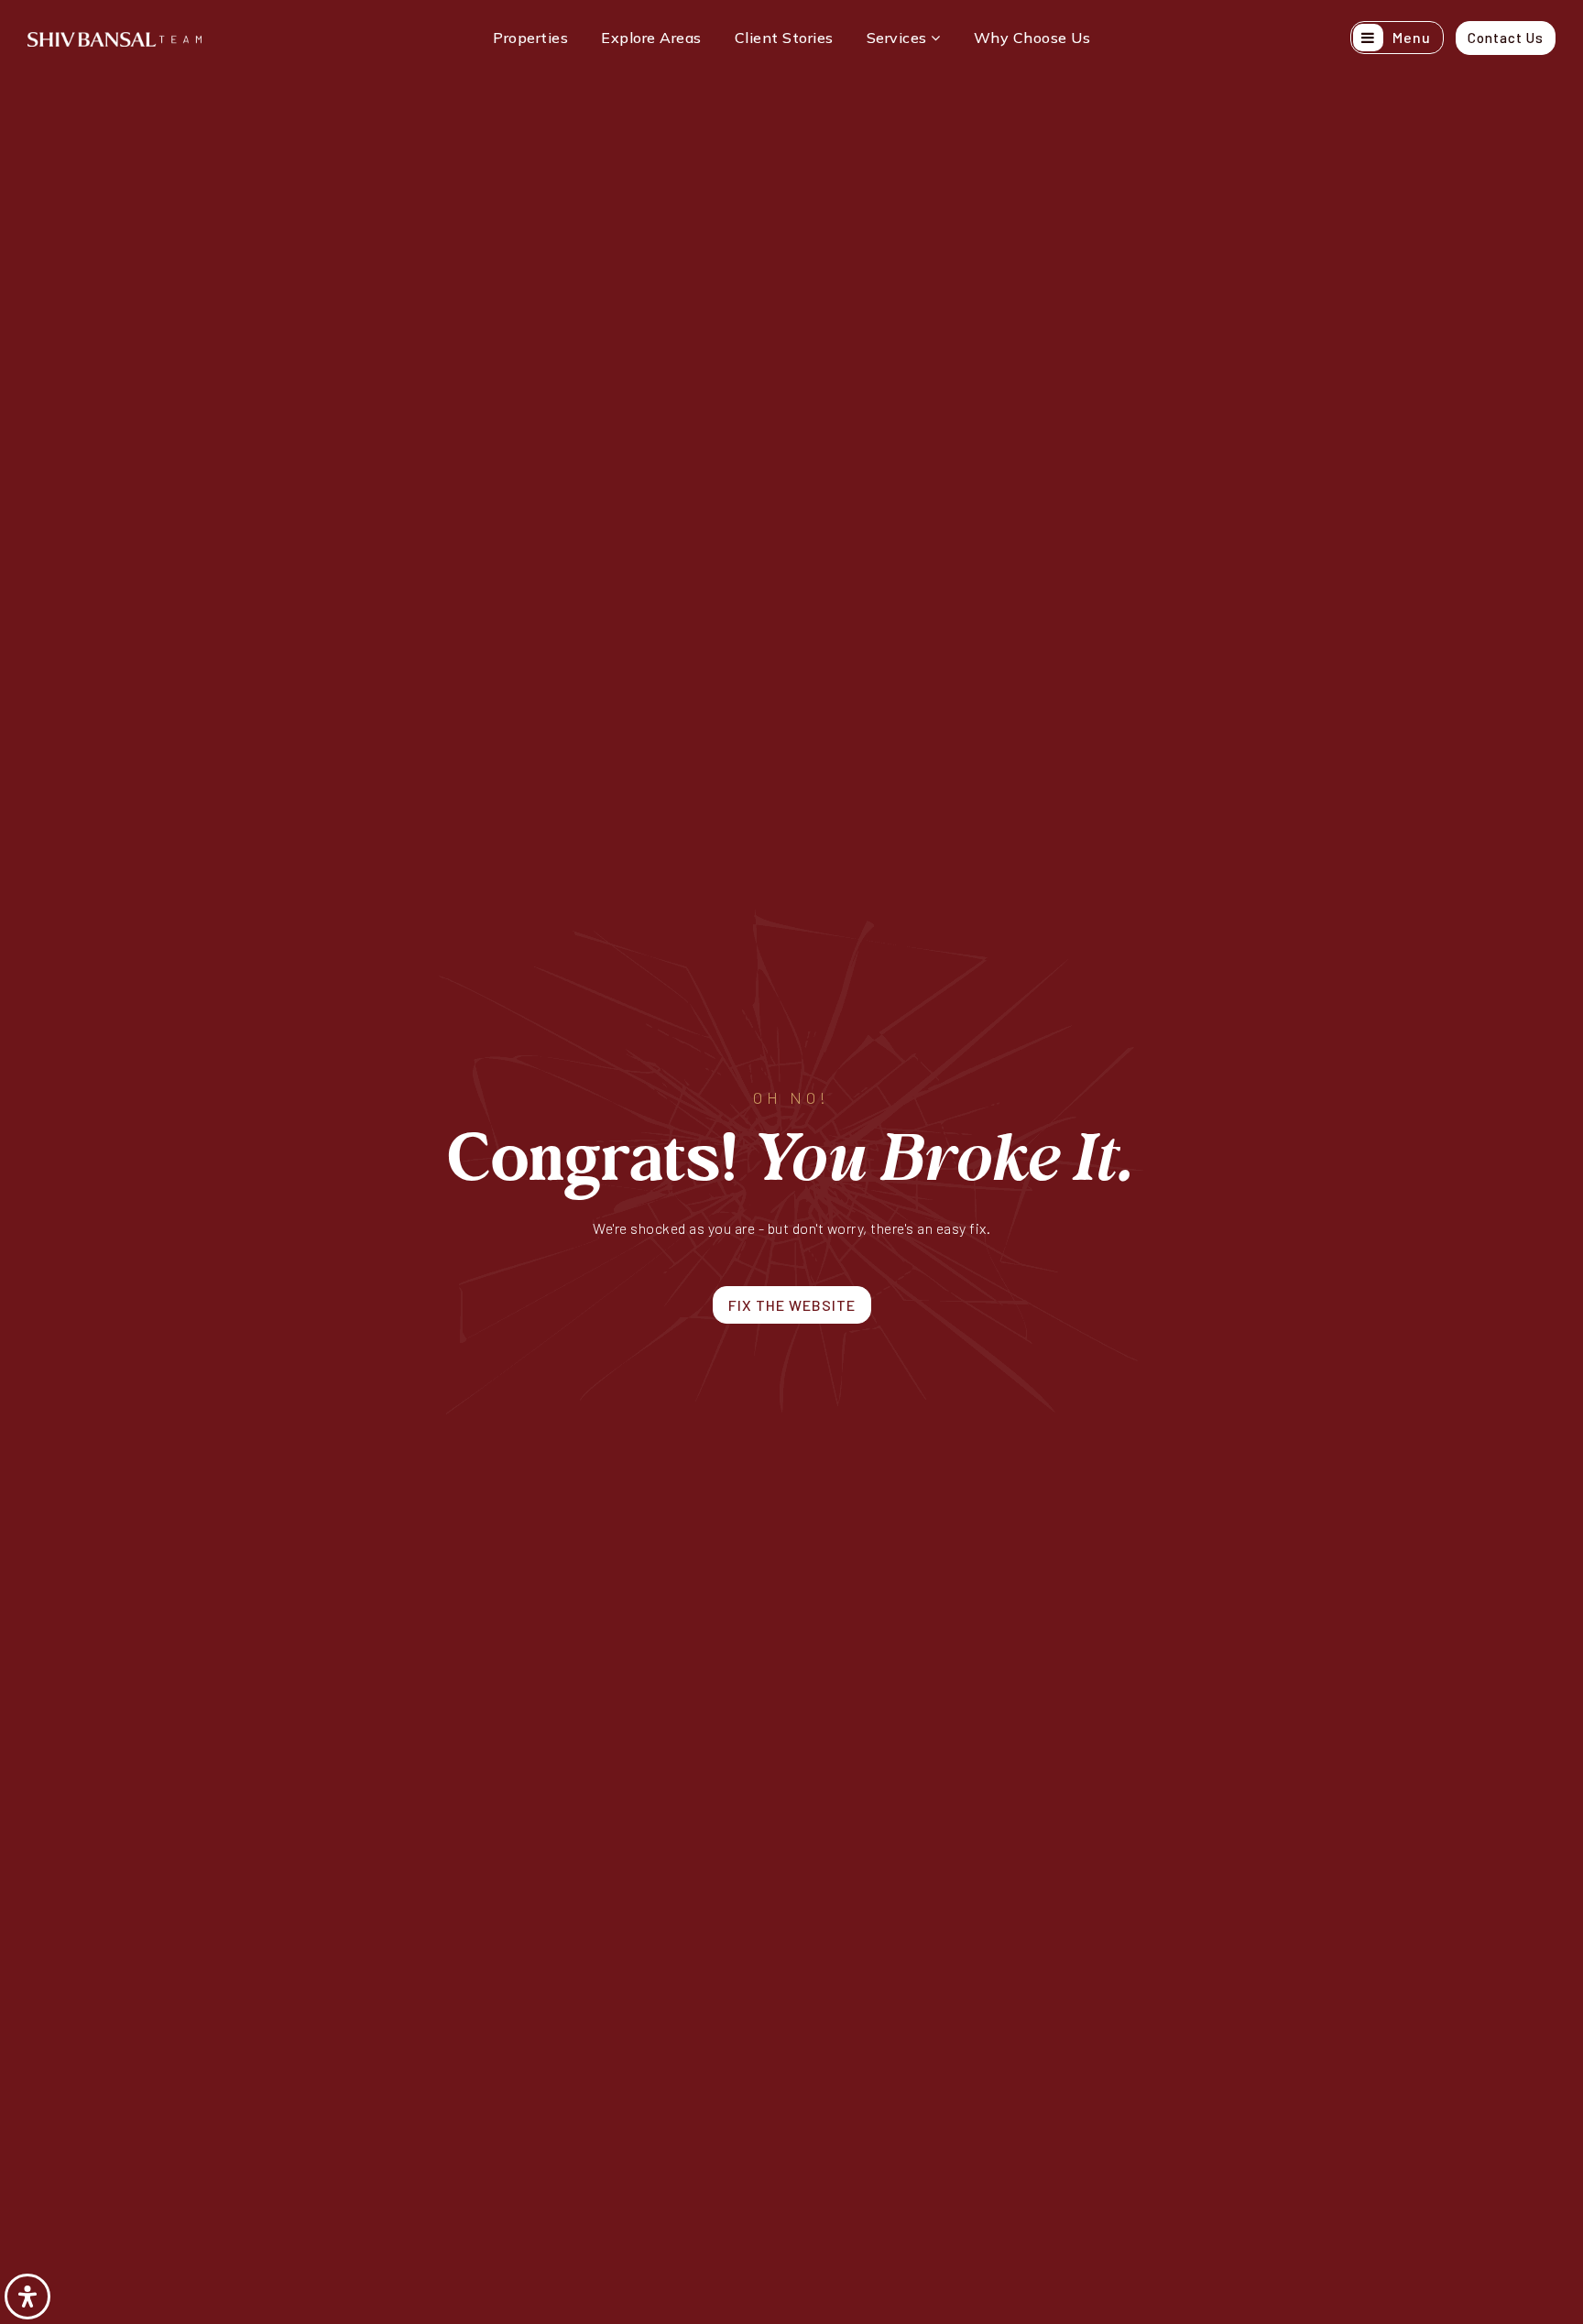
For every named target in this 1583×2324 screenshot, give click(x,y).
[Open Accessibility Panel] (27, 2297)
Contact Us (1506, 38)
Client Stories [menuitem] (784, 38)
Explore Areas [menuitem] (651, 38)
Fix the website (792, 1305)
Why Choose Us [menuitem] (1032, 38)
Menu (1410, 37)
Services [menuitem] (899, 38)
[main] (791, 1162)
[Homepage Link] (115, 37)
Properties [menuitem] (530, 38)
